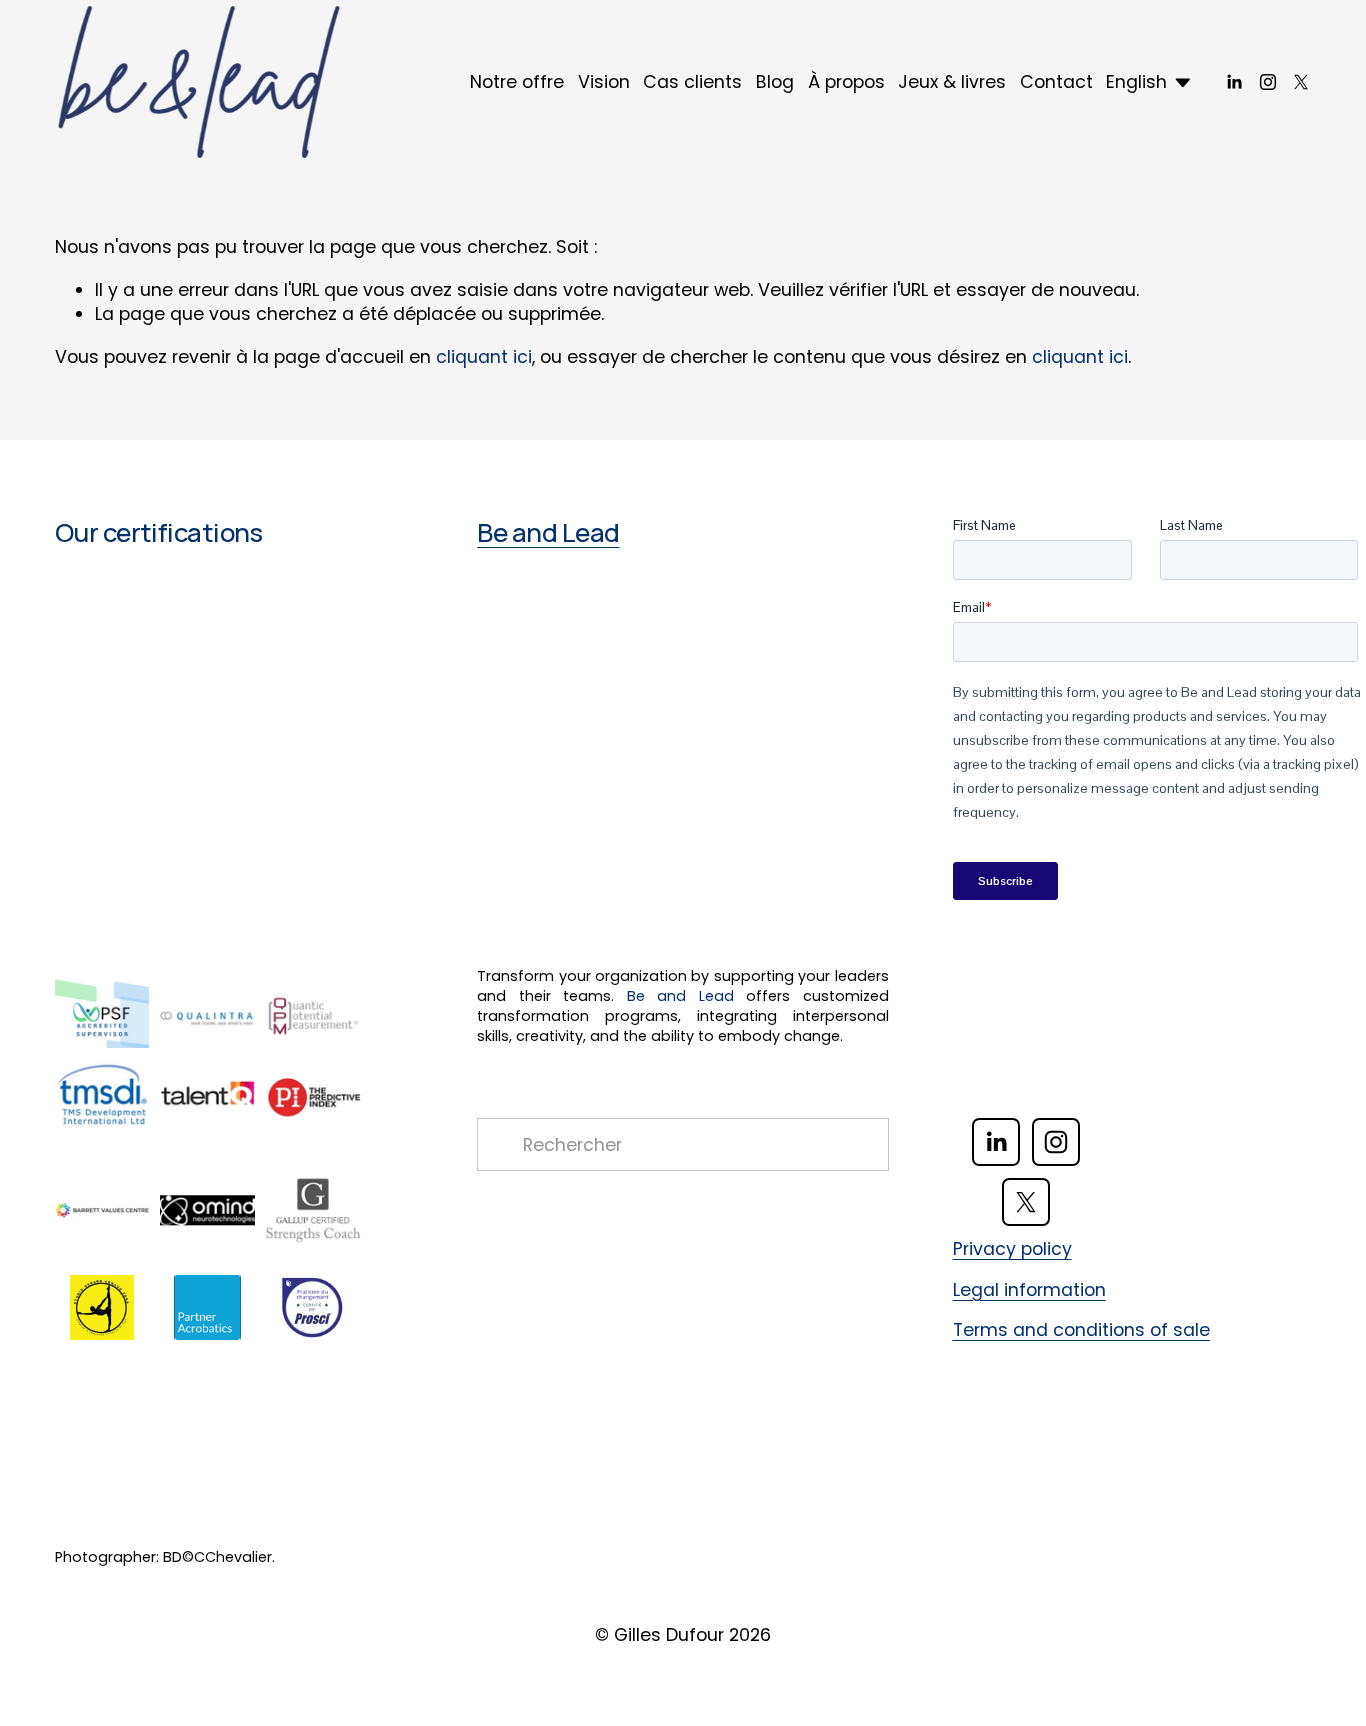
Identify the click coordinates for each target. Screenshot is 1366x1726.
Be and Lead (548, 532)
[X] (1301, 82)
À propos (846, 81)
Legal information (1029, 1290)
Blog (775, 81)
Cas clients (692, 81)
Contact (1056, 81)
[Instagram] (1268, 82)
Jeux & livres (952, 81)
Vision (604, 81)
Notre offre (517, 81)
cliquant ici (484, 356)
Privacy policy (1012, 1249)
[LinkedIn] (1234, 82)
